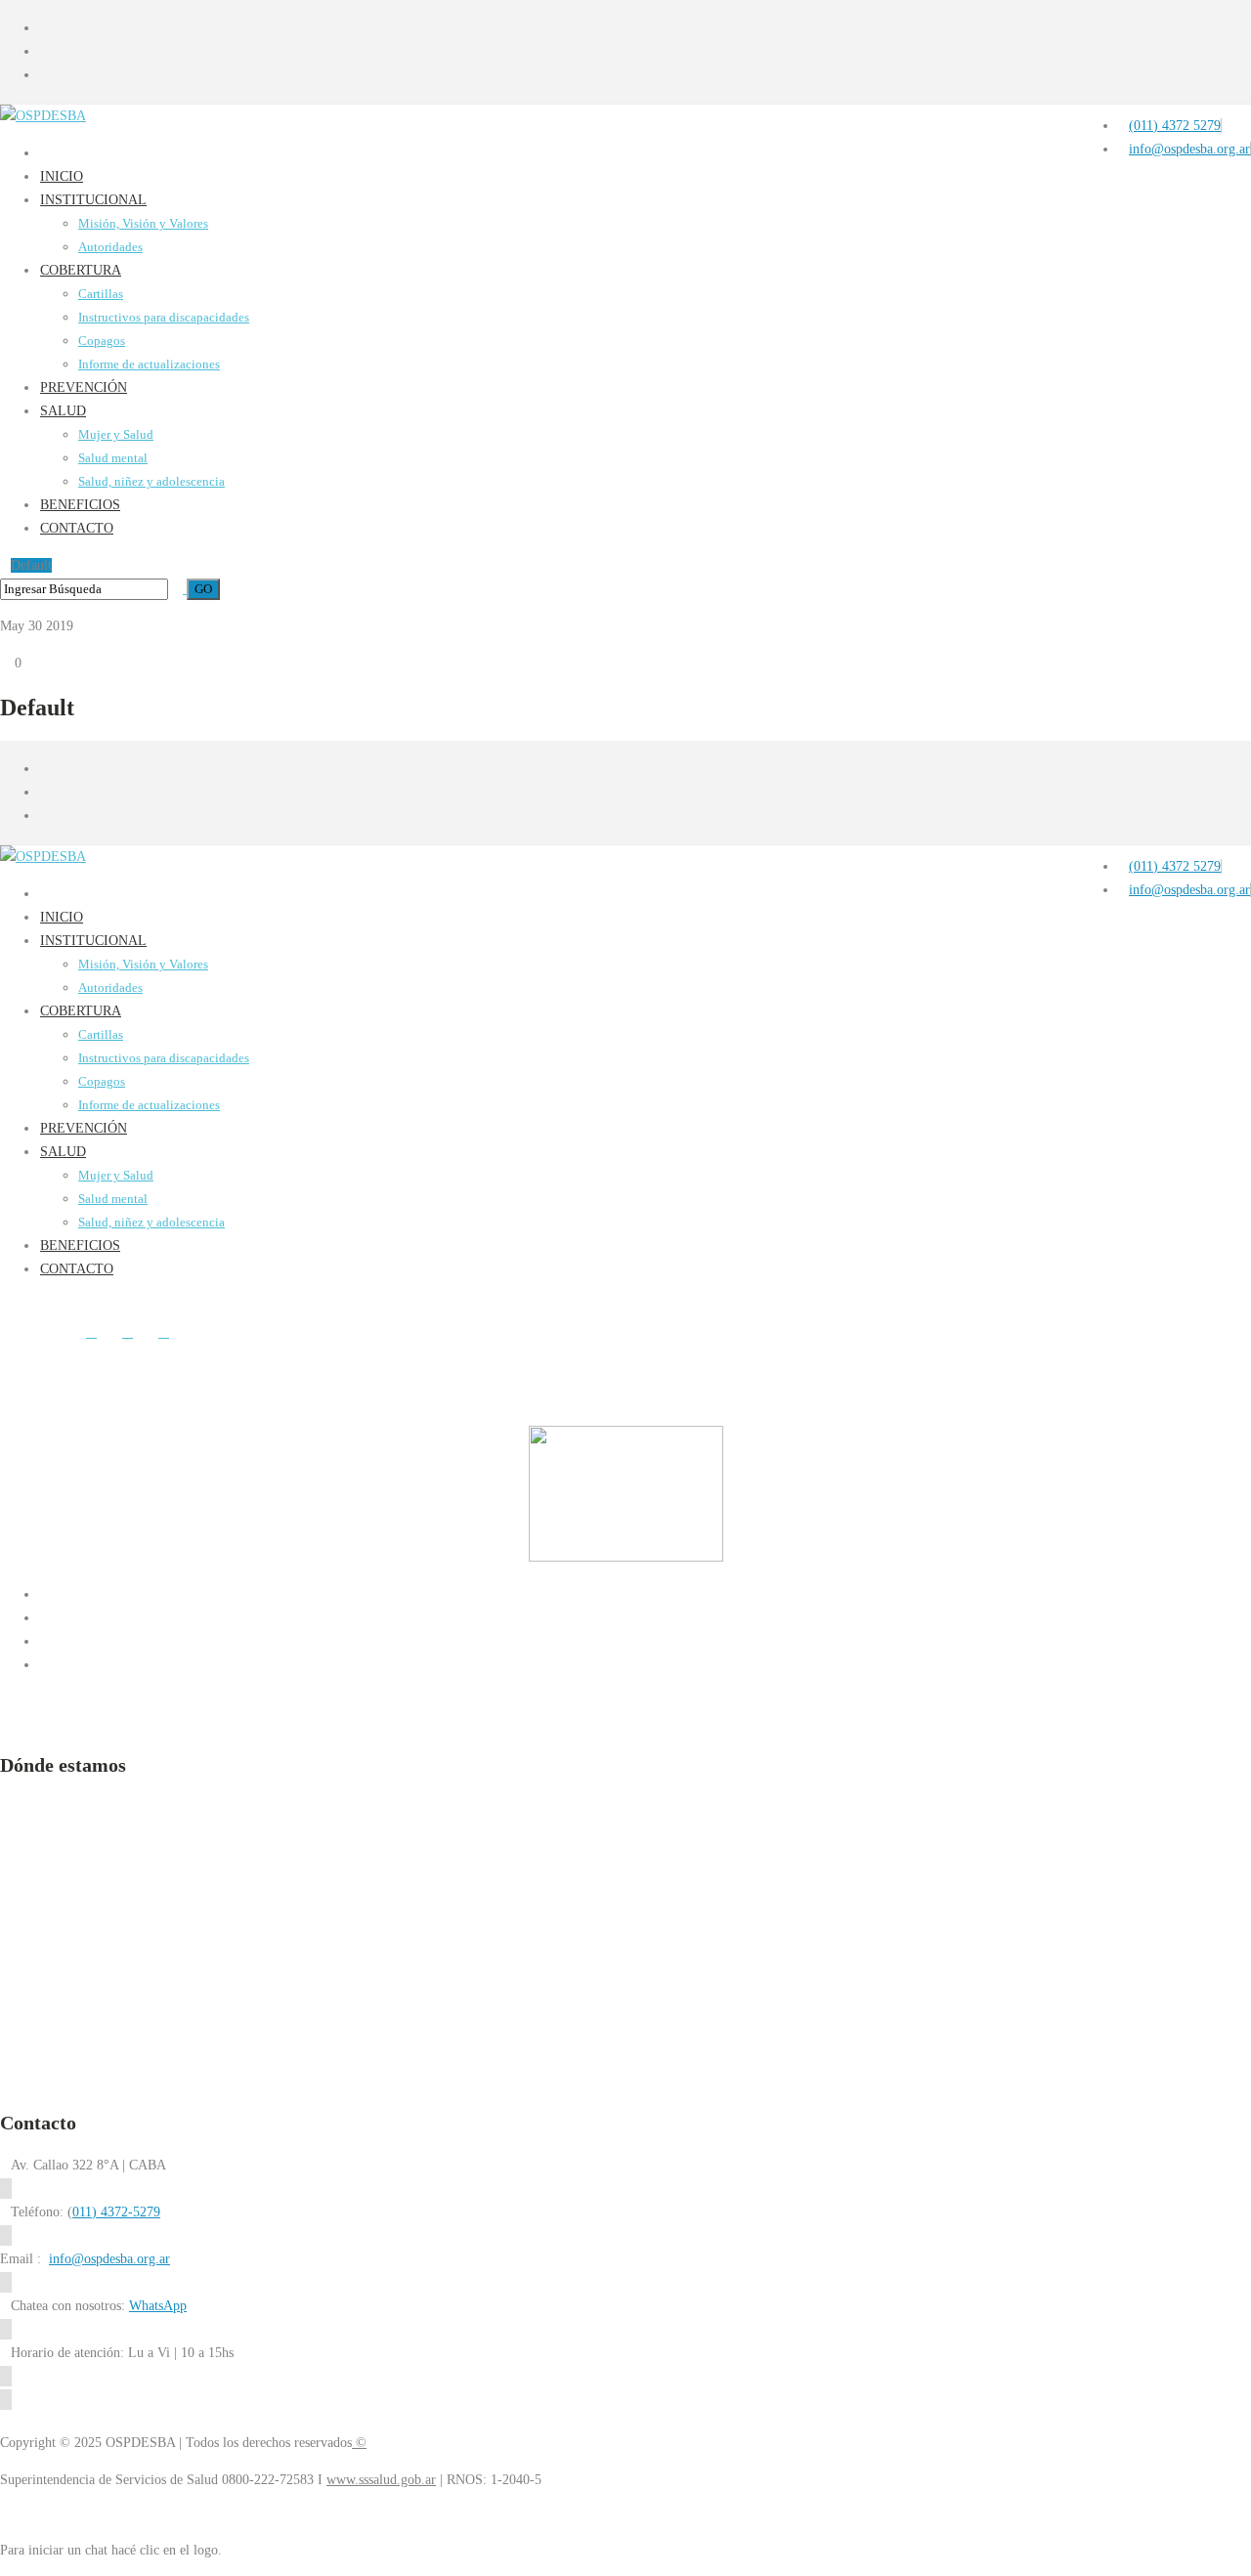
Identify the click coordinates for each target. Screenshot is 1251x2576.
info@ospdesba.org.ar (109, 2259)
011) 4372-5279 (116, 2212)
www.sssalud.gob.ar (381, 2480)
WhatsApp (158, 2306)
